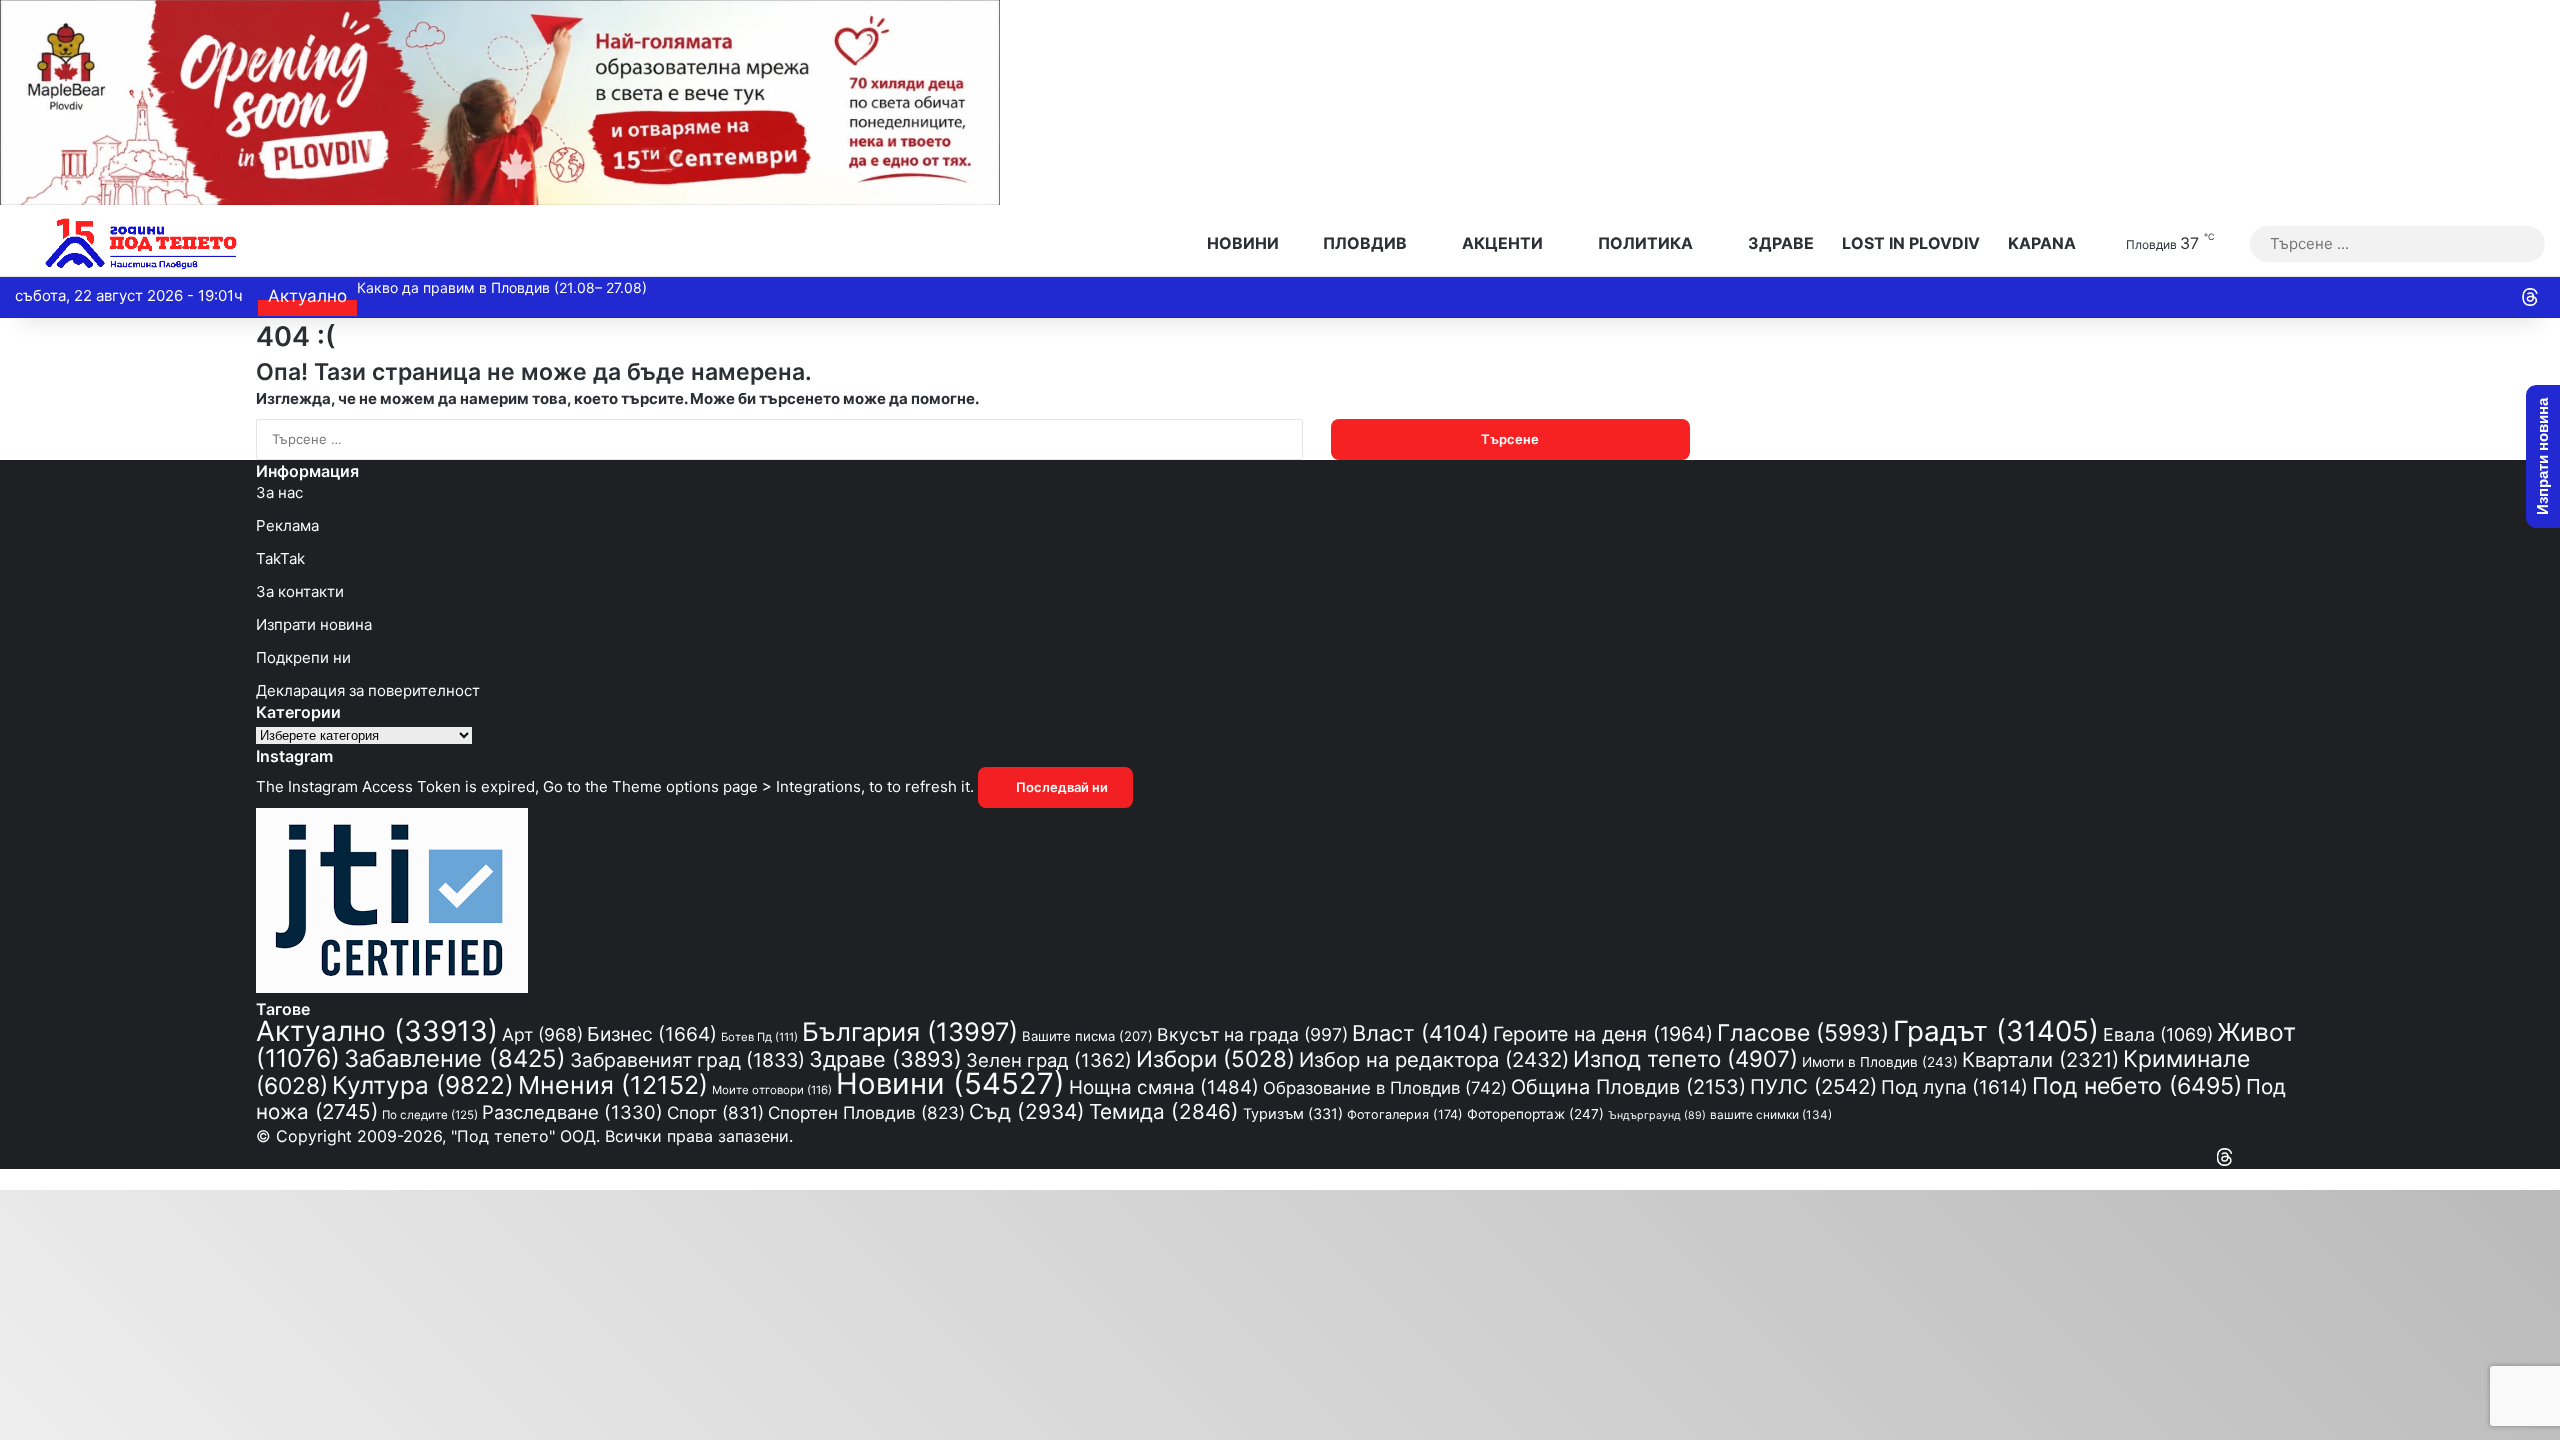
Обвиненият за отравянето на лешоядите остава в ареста (557, 287)
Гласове (1803, 1033)
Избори (1215, 1058)
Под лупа (1954, 1087)
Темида (1164, 1111)
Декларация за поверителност (368, 690)
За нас (279, 492)
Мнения (613, 1085)
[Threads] (2530, 297)
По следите (430, 1115)
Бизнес (652, 1034)
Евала (2158, 1034)
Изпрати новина (314, 624)
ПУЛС (1813, 1086)
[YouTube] (2280, 1157)
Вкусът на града (1252, 1034)
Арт (542, 1034)
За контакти (300, 591)
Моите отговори (772, 1090)
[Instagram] (2262, 1157)
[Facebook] (2298, 1157)
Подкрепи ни (303, 657)
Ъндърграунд (1657, 1115)
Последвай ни (1060, 787)
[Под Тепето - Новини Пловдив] (141, 243)
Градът (1996, 1031)
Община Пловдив (1628, 1087)
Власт (1420, 1033)
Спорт (715, 1112)
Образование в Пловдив (1385, 1088)
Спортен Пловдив (866, 1112)
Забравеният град (687, 1060)
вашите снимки (1771, 1115)
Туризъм (1293, 1113)
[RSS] (2244, 1157)
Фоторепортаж (1535, 1114)
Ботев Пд (759, 1037)
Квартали (2040, 1059)
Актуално (377, 1031)
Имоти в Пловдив (1880, 1062)
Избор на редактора (1434, 1059)
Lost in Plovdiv (1911, 243)
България (910, 1031)
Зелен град (1049, 1060)
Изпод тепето (1685, 1058)
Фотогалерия (1405, 1114)
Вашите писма (1087, 1036)
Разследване (572, 1112)
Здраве (1779, 243)
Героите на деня (1603, 1034)
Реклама (287, 525)
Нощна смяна (1164, 1087)
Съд (1027, 1111)
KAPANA (2042, 243)
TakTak (280, 558)
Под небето (2137, 1086)
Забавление (455, 1058)
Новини (1241, 243)
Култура (423, 1085)
